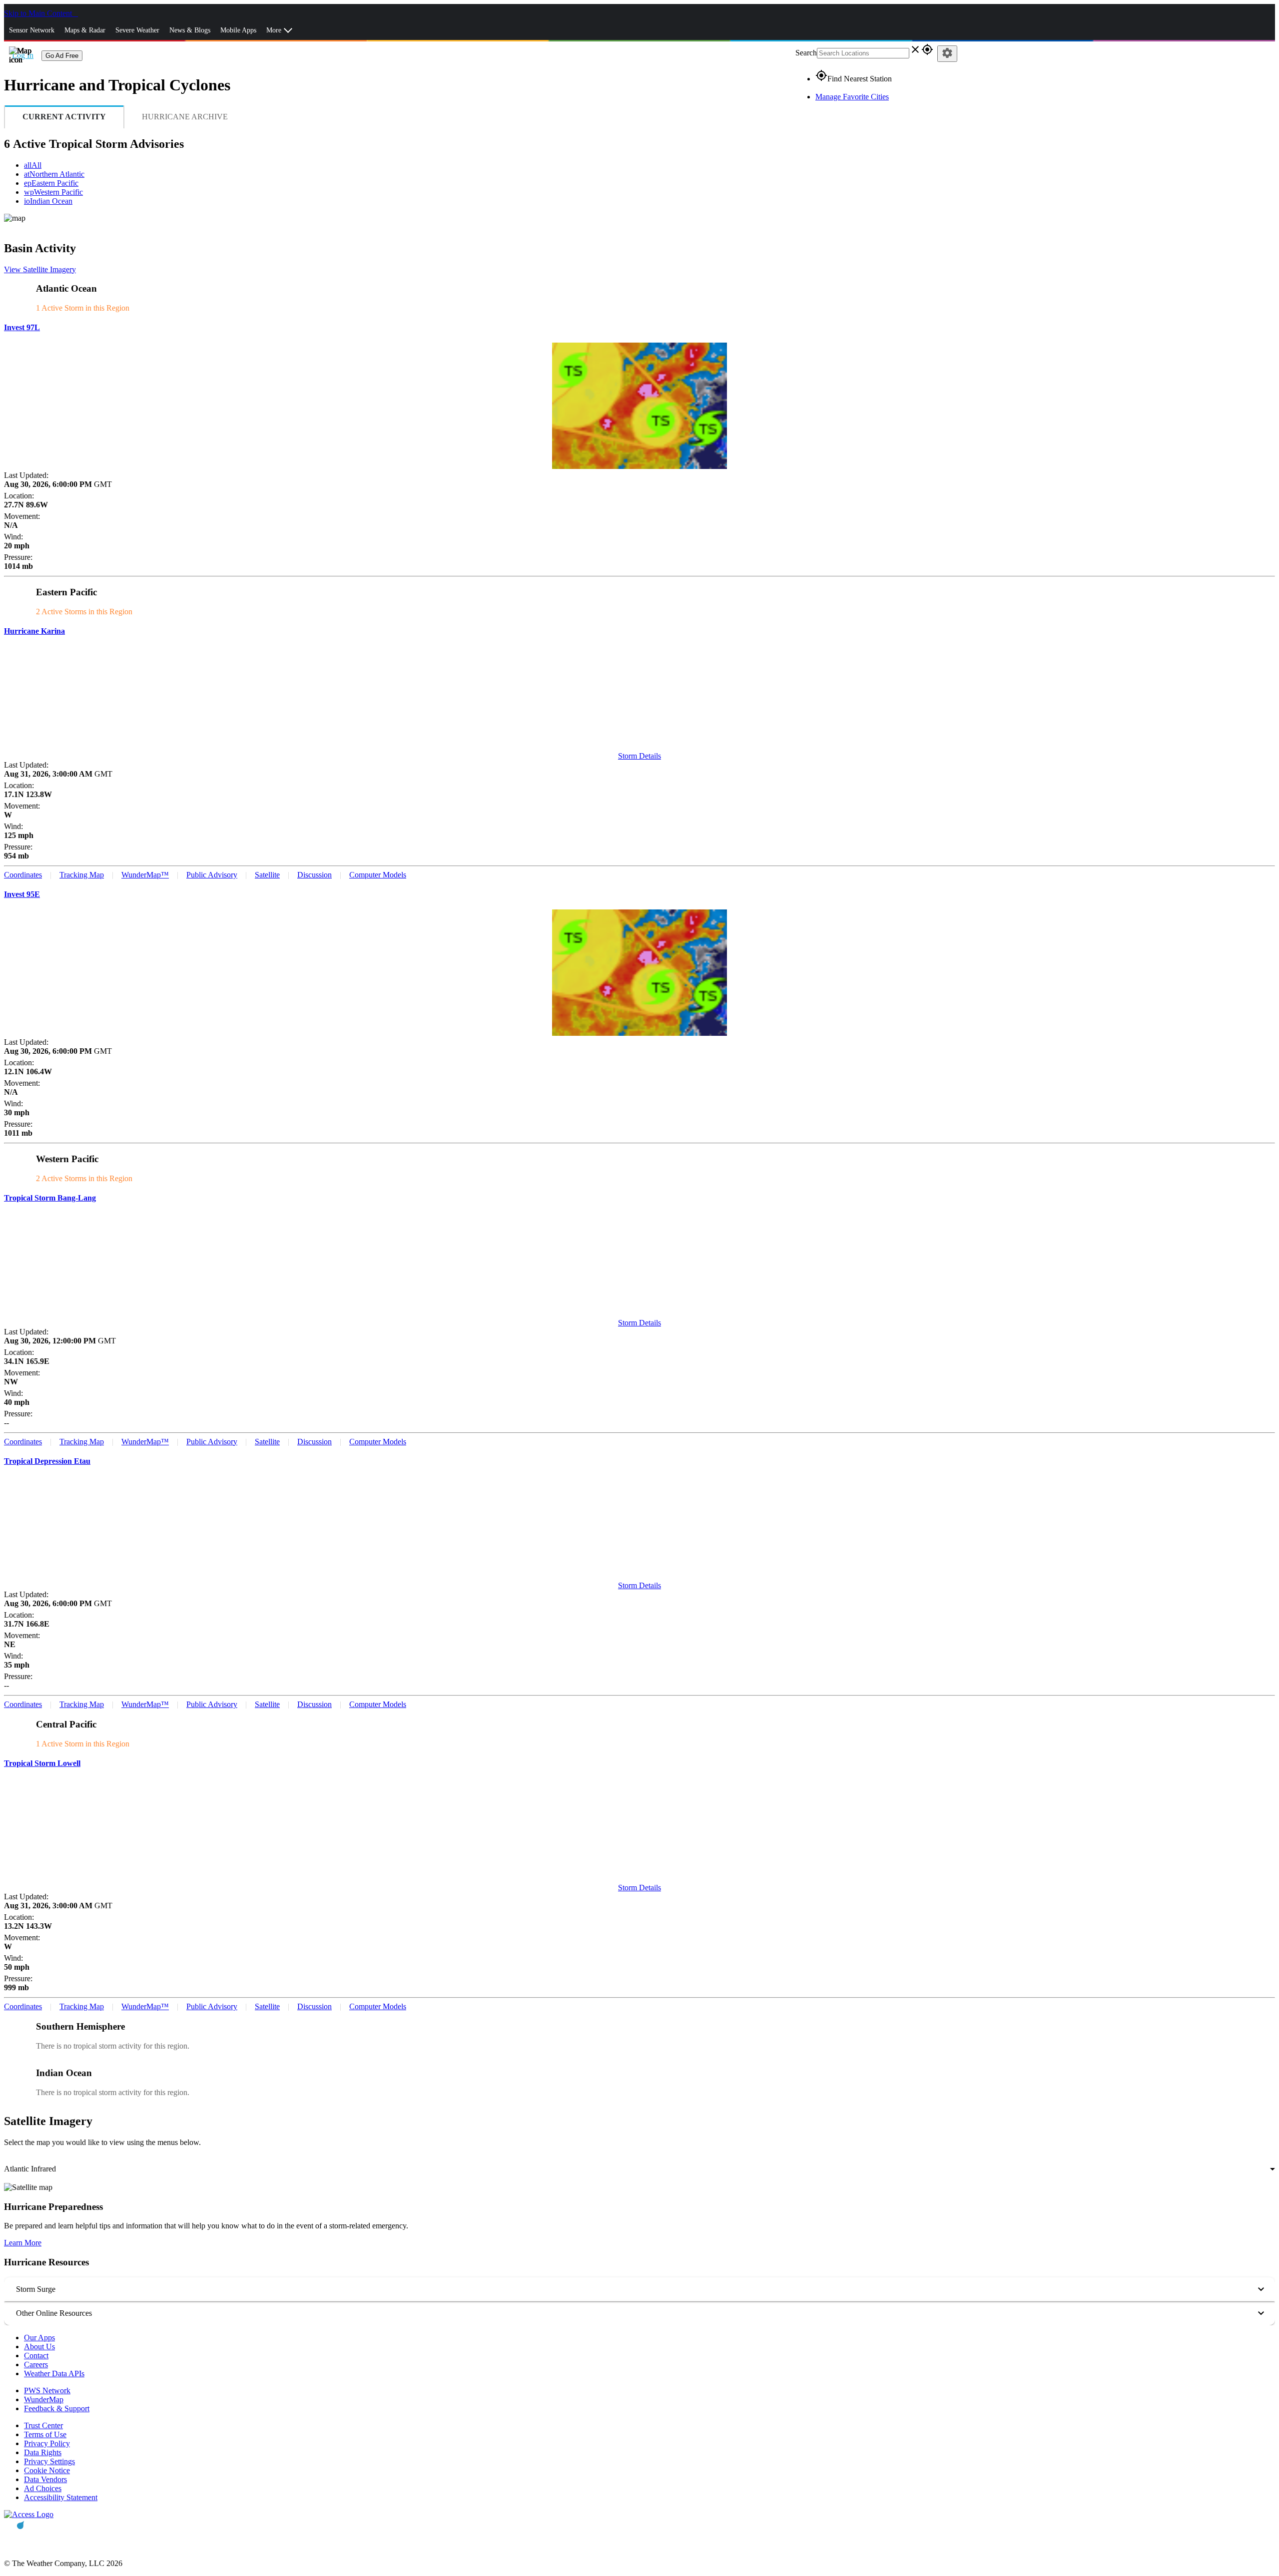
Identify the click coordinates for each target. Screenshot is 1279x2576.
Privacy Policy (47, 2443)
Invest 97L (22, 327)
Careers (36, 2364)
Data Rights (43, 2452)
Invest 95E (22, 894)
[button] (639, 2289)
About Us (39, 2347)
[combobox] (639, 2169)
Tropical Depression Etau (47, 1461)
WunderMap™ (145, 875)
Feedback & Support (57, 2408)
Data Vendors (45, 2479)
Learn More (23, 2243)
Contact (36, 2356)
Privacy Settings (49, 2461)
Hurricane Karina (34, 631)
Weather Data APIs (54, 2373)
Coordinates (23, 875)
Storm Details (639, 756)
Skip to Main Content (39, 13)
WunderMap (44, 2399)
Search (806, 53)
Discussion (315, 875)
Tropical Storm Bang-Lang (50, 1198)
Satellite (267, 875)
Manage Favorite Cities (852, 97)
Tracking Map (82, 875)
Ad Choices (43, 2488)
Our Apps (39, 2338)
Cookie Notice (47, 2470)
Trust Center (43, 2425)
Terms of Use (45, 2434)
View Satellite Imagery (40, 269)
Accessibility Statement (61, 2497)
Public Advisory (212, 875)
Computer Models (378, 875)
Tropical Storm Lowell (42, 1763)
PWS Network (47, 2390)
